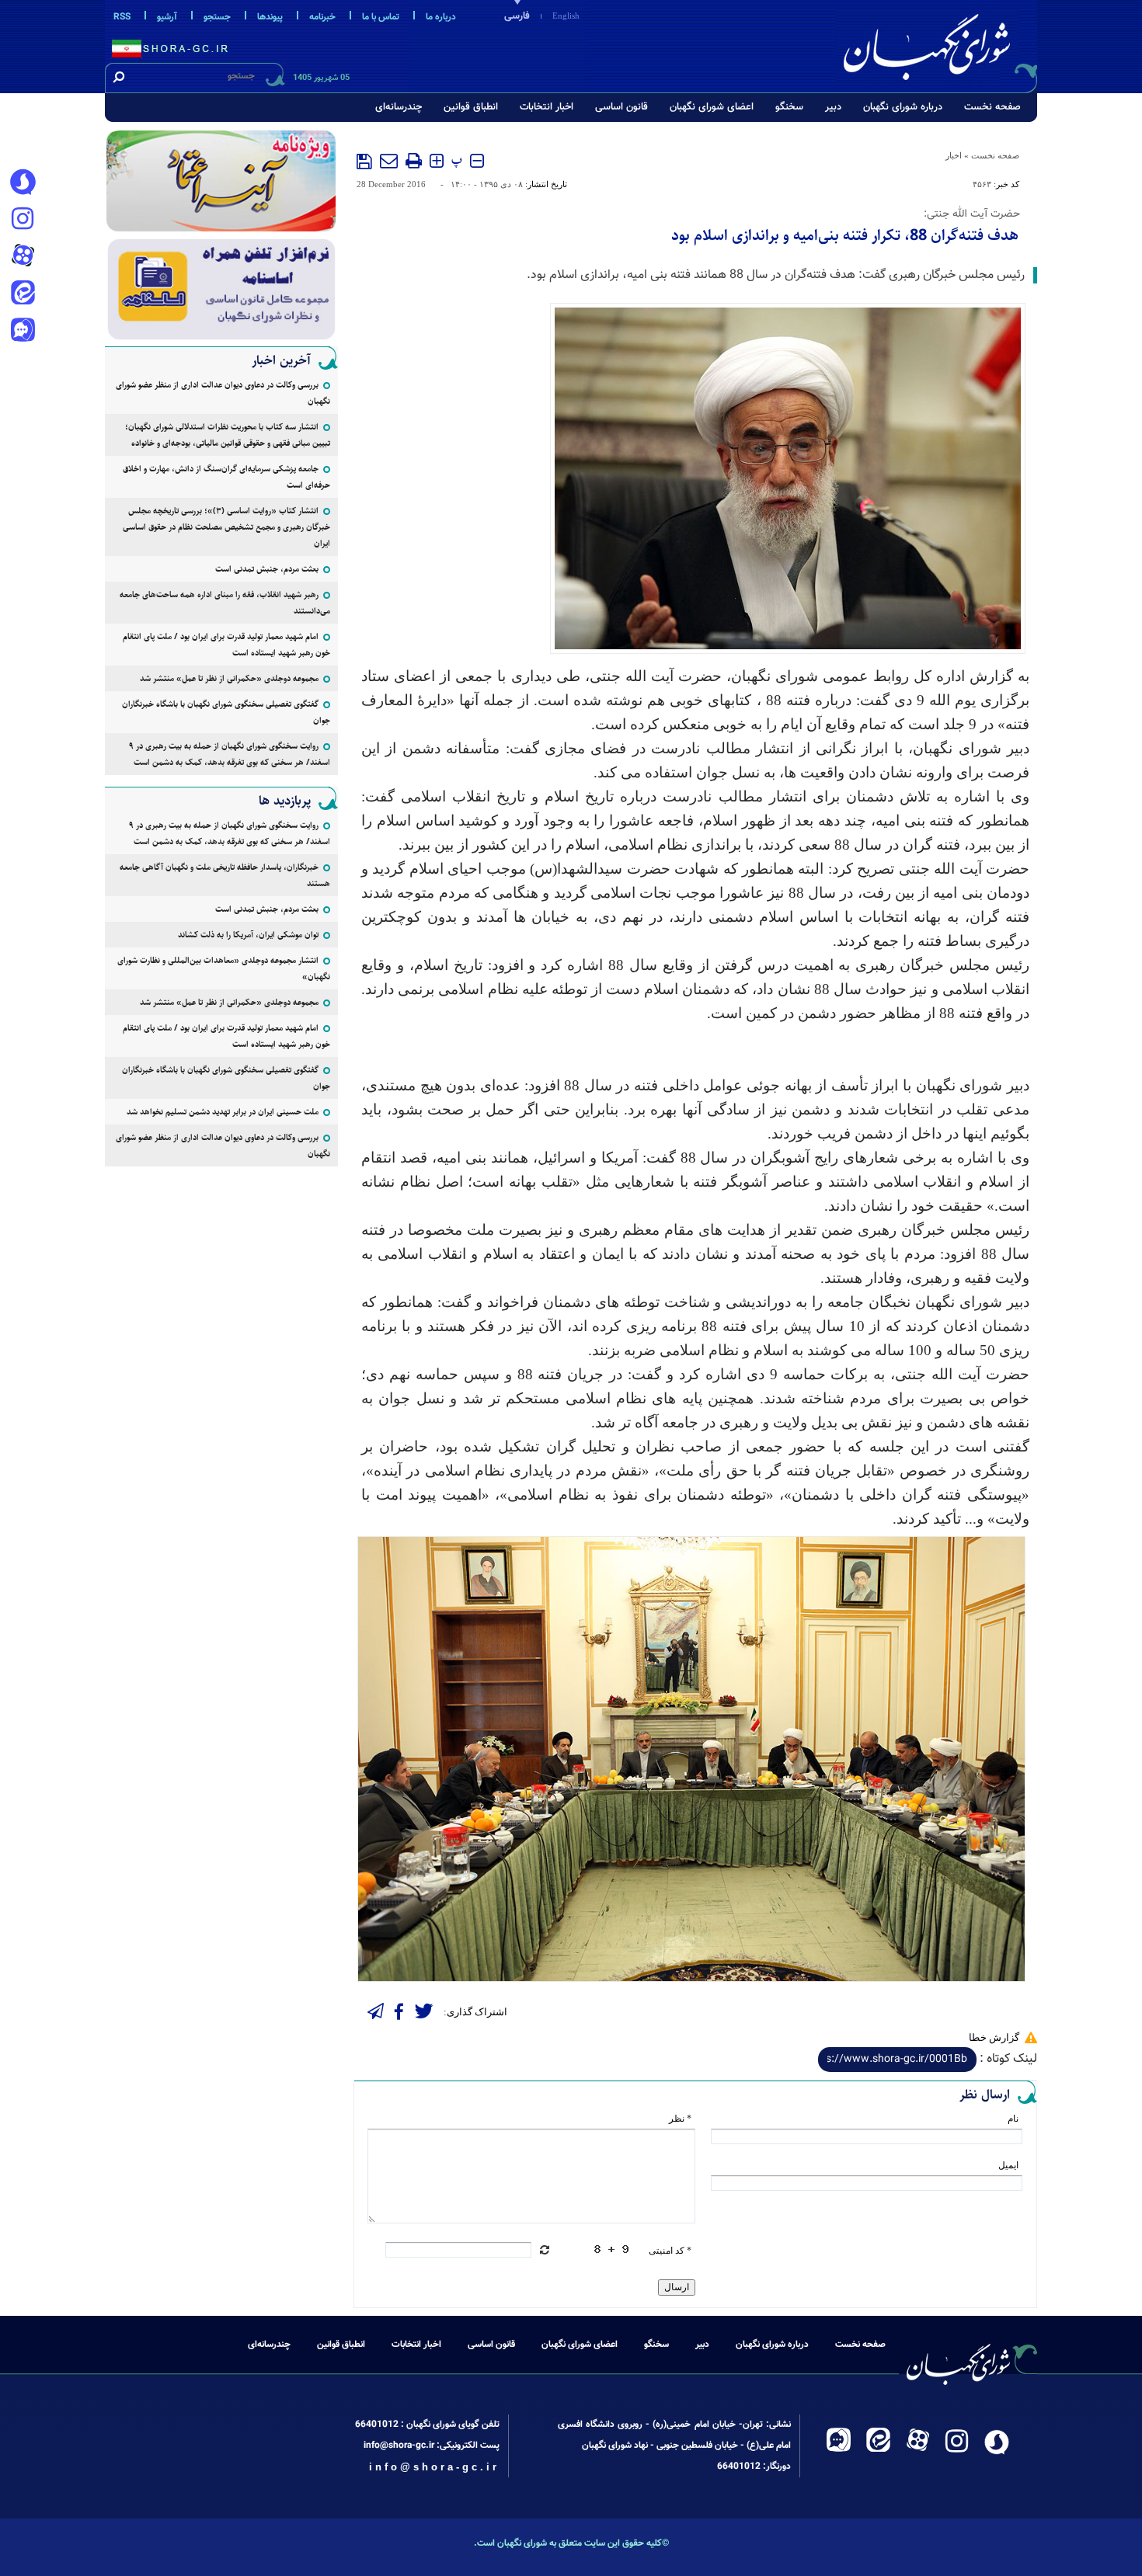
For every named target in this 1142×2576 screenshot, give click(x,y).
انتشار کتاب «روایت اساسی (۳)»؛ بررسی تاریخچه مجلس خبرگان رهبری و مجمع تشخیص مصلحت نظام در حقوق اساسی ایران (226, 527)
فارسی (517, 16)
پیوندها (270, 17)
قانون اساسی (621, 107)
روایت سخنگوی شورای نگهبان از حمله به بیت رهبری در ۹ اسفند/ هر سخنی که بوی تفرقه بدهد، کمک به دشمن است (230, 754)
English (566, 16)
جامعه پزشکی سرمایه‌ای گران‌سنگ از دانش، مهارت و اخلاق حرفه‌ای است (226, 477)
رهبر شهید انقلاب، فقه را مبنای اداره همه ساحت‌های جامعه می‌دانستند (225, 603)
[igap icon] (23, 332)
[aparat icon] (23, 257)
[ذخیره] (364, 162)
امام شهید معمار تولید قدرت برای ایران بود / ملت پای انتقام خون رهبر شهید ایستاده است (226, 645)
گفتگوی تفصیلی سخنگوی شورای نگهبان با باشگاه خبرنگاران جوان (226, 712)
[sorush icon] (23, 183)
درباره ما (441, 17)
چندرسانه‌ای (399, 107)
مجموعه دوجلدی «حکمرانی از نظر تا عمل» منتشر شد (229, 678)
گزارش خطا (994, 2037)
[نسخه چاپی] (414, 161)
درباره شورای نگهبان (903, 107)
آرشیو (167, 17)
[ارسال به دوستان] (389, 161)
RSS (122, 17)
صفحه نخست (992, 107)
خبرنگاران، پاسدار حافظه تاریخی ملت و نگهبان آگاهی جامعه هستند (225, 875)
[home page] (938, 44)
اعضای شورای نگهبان (712, 107)
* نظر (680, 2119)
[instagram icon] (23, 220)
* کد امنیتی (670, 2251)
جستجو (217, 17)
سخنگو (789, 107)
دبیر (833, 107)
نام (1013, 2119)
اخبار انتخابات (547, 107)
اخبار (954, 155)
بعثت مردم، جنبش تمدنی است (267, 569)
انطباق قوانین (471, 107)
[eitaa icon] (23, 294)
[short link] (897, 2060)
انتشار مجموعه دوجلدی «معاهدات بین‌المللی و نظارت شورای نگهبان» (224, 968)
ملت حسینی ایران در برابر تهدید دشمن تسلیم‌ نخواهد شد (223, 1112)
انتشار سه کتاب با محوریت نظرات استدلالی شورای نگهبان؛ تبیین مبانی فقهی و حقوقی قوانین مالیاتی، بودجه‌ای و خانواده (228, 435)
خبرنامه (322, 17)
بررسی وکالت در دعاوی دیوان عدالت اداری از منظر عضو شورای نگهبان (223, 393)
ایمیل (1008, 2165)
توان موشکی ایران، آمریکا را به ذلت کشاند (248, 935)
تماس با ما (381, 17)
